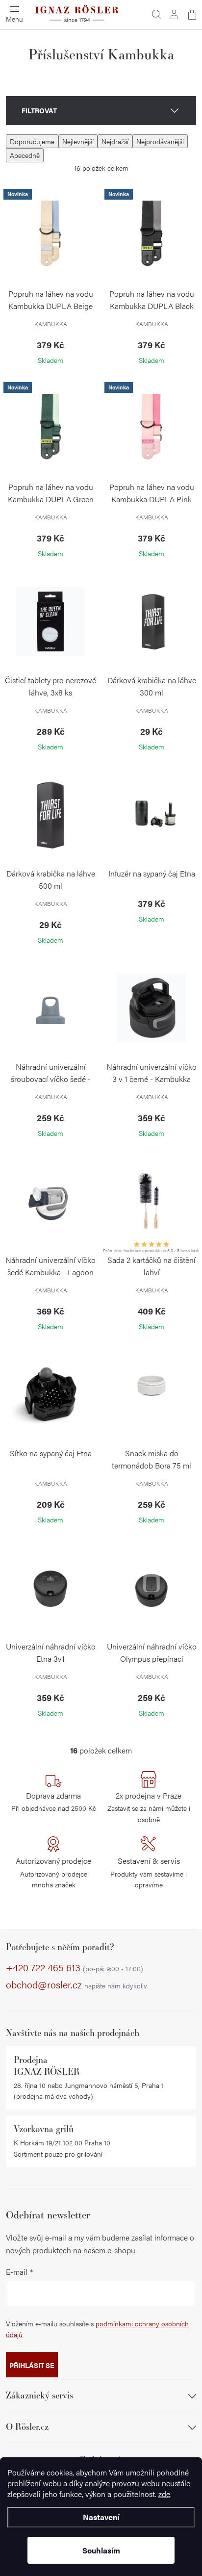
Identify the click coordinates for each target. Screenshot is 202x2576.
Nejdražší (115, 141)
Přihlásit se (32, 2365)
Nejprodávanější (160, 141)
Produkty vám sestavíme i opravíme (149, 1872)
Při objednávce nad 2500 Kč (54, 1802)
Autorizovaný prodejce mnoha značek (53, 1872)
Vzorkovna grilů (44, 2129)
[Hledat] (156, 15)
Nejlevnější (78, 141)
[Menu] (15, 15)
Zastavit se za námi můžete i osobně (149, 1807)
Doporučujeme (32, 141)
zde (164, 2494)
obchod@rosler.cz (76, 1985)
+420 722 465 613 (75, 1968)
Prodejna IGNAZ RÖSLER (47, 2065)
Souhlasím (101, 2550)
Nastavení (101, 2517)
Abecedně (25, 155)
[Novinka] (50, 235)
